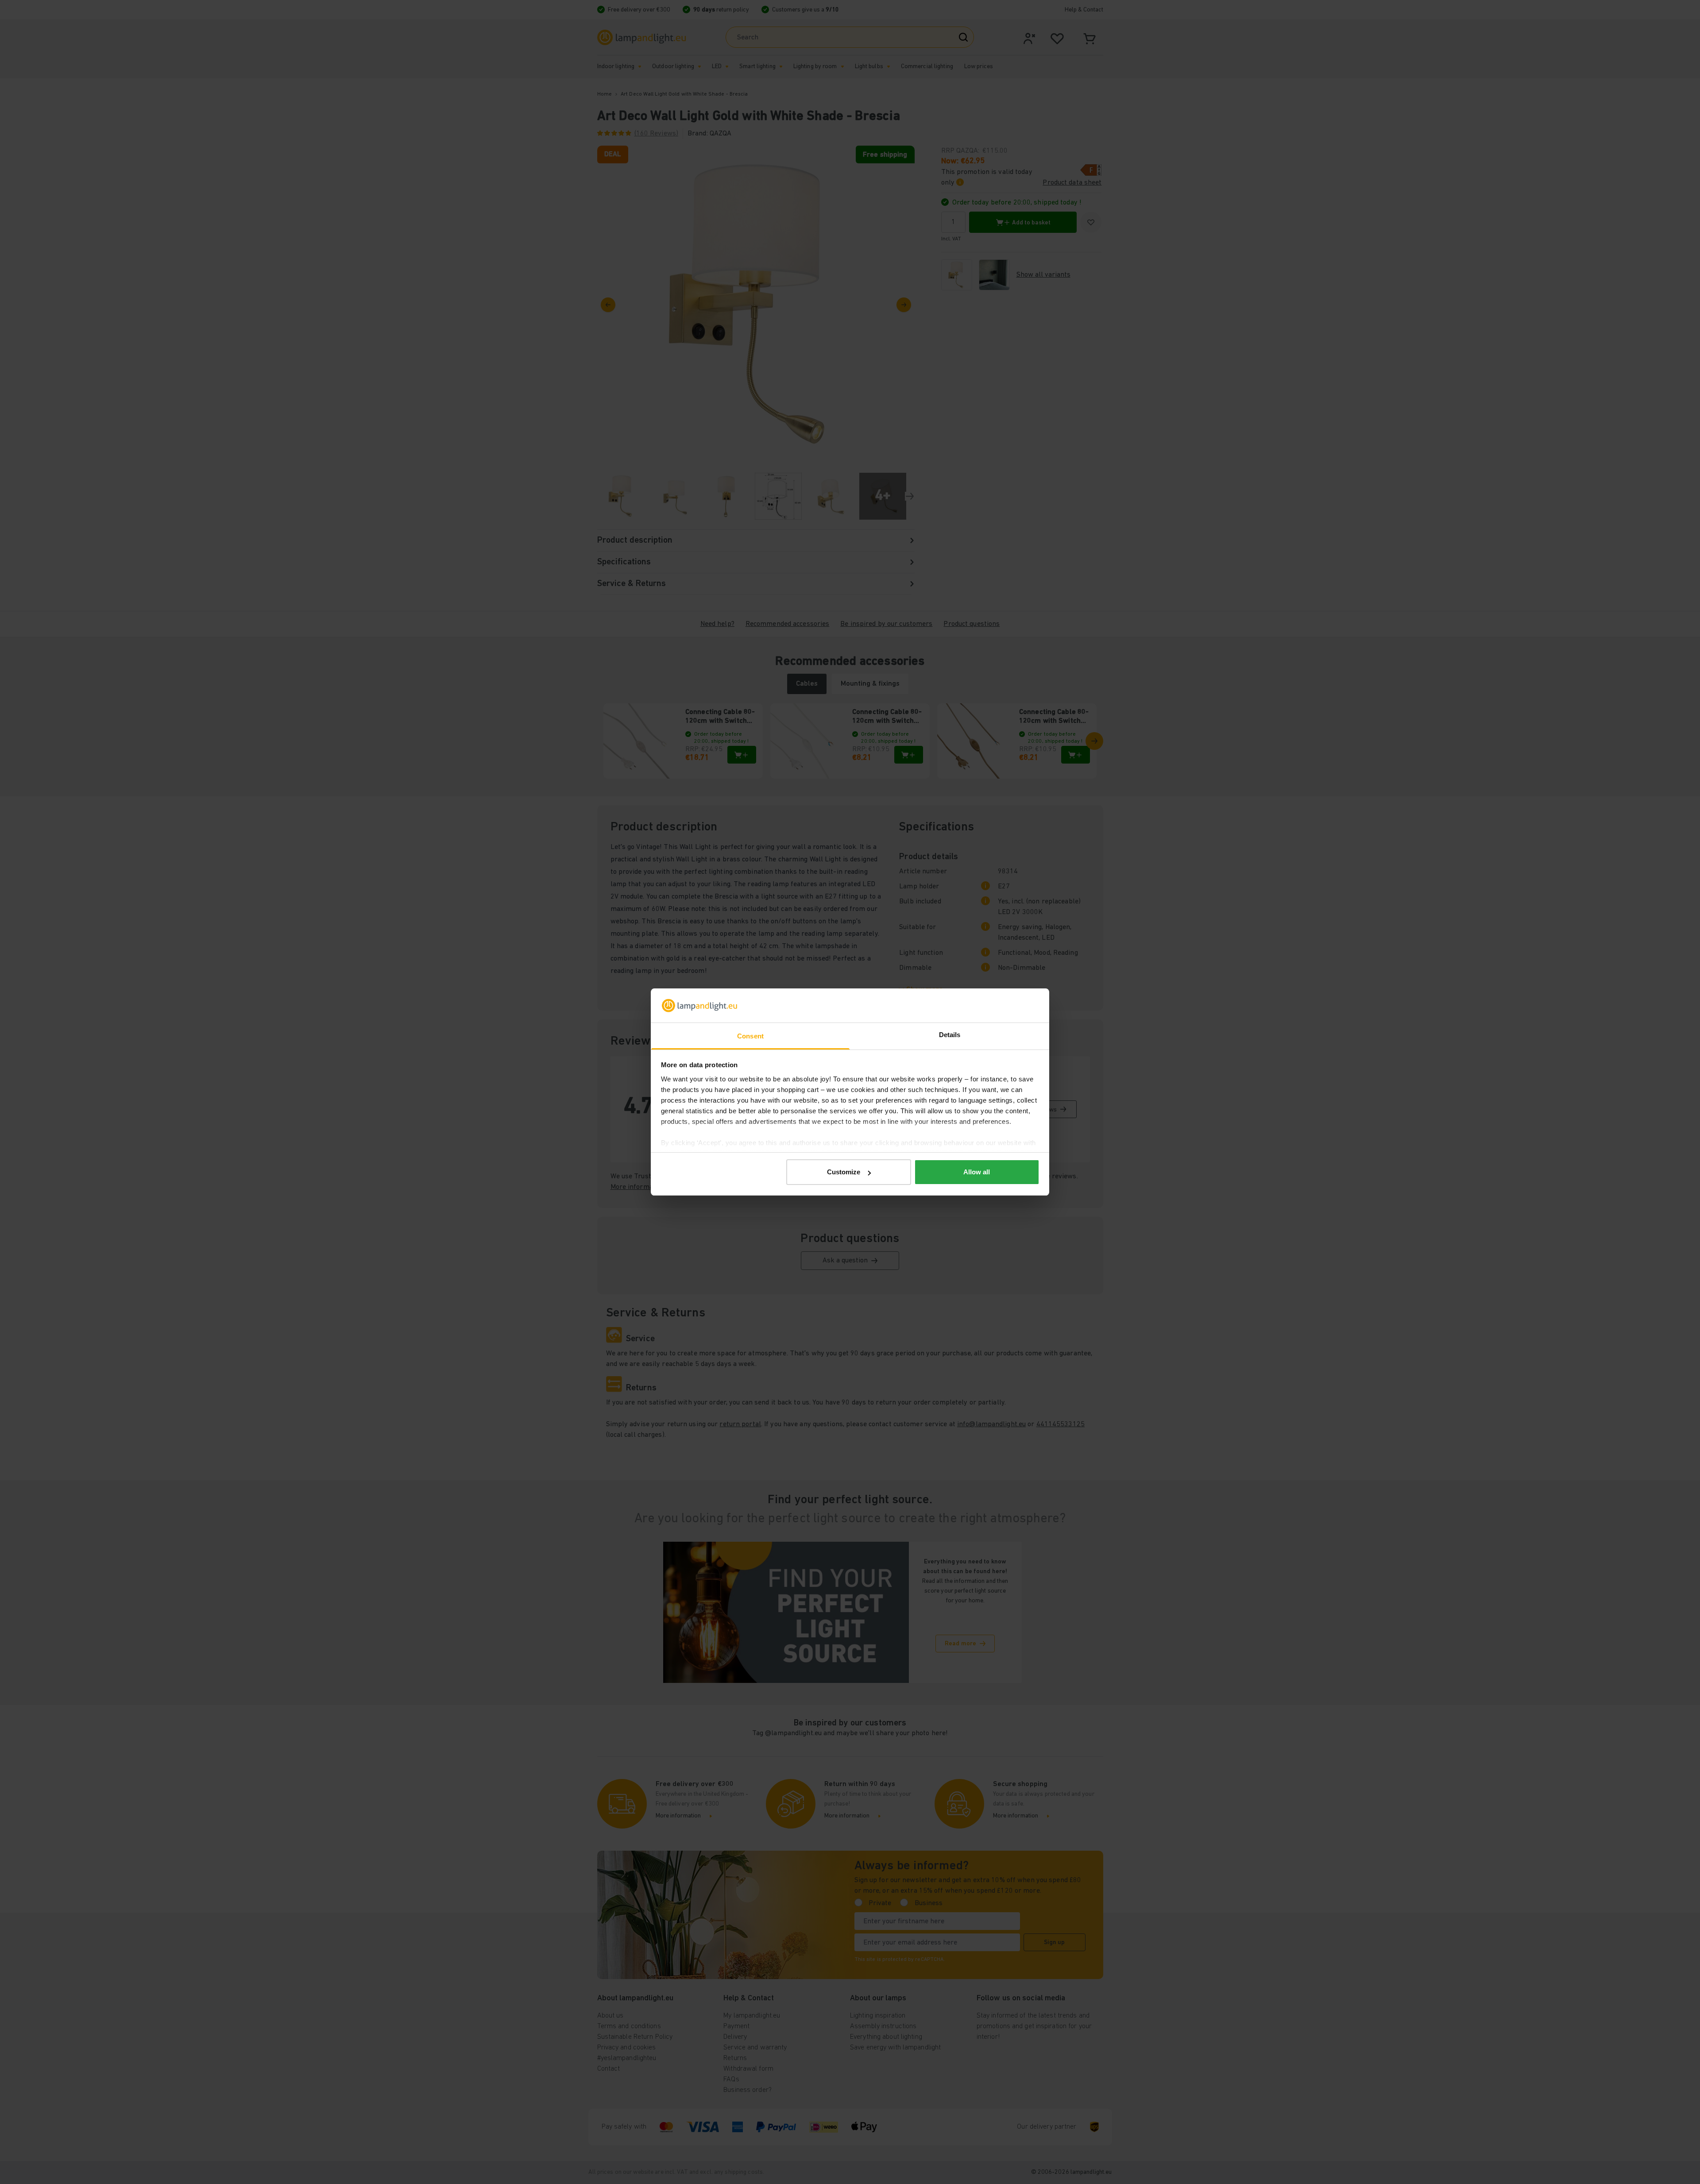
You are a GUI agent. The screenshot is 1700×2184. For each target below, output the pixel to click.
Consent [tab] (750, 1036)
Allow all (977, 1172)
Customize (844, 1172)
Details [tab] (950, 1035)
